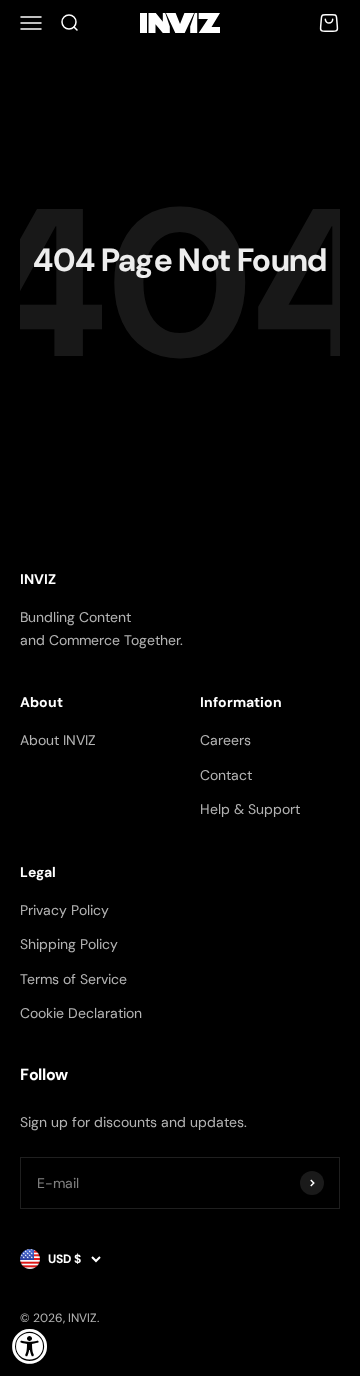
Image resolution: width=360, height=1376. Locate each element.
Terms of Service (73, 979)
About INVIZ (58, 740)
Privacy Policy (64, 910)
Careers (225, 740)
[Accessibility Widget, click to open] (30, 1346)
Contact (226, 775)
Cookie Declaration (81, 1013)
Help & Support (250, 809)
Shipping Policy (69, 944)
